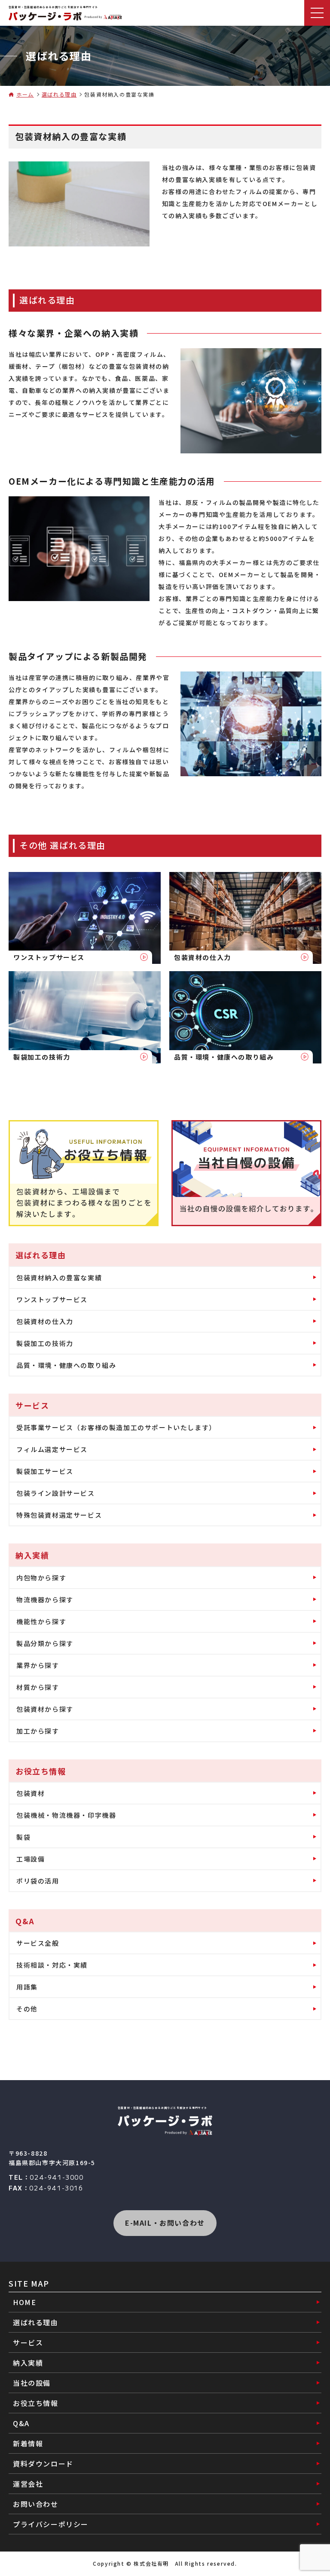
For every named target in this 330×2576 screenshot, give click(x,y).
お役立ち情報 (36, 2403)
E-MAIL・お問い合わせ (165, 2223)
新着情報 (28, 2443)
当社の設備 (32, 2383)
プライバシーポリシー (51, 2524)
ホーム (25, 94)
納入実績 (28, 2363)
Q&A (21, 2423)
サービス (28, 2342)
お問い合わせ (36, 2504)
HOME (24, 2302)
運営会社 (28, 2484)
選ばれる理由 (59, 94)
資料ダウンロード (43, 2464)
